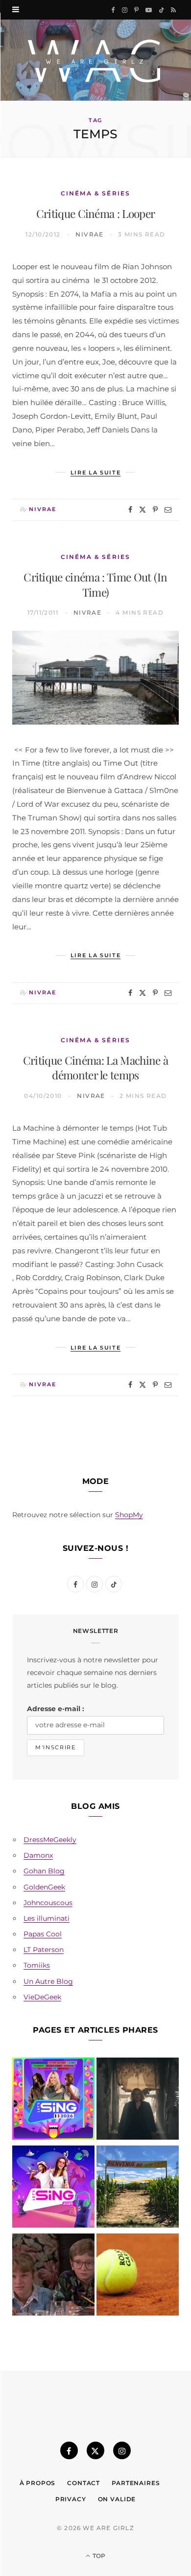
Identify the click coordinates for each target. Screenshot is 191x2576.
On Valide (117, 2499)
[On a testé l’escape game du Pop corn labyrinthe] (138, 2189)
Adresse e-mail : (56, 1709)
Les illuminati (47, 1918)
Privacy (71, 2499)
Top (98, 2556)
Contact (84, 2483)
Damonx (38, 1855)
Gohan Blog (44, 1871)
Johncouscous (48, 1903)
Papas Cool (43, 1934)
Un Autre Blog (48, 1981)
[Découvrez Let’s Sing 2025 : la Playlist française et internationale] (53, 2189)
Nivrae (90, 234)
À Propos (38, 2483)
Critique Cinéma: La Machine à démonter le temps (95, 1068)
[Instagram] (122, 2450)
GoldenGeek (44, 1887)
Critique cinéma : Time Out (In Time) (95, 584)
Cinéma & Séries (95, 193)
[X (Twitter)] (95, 2450)
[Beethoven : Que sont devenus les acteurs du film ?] (53, 2276)
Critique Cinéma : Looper (96, 213)
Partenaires (136, 2483)
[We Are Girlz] (95, 60)
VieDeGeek (42, 1997)
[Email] (168, 510)
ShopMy (129, 1515)
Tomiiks (37, 1965)
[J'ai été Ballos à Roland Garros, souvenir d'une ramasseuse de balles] (138, 2276)
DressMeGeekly (50, 1840)
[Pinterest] (155, 510)
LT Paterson (44, 1950)
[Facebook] (130, 510)
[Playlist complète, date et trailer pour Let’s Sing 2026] (53, 2101)
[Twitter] (143, 510)
